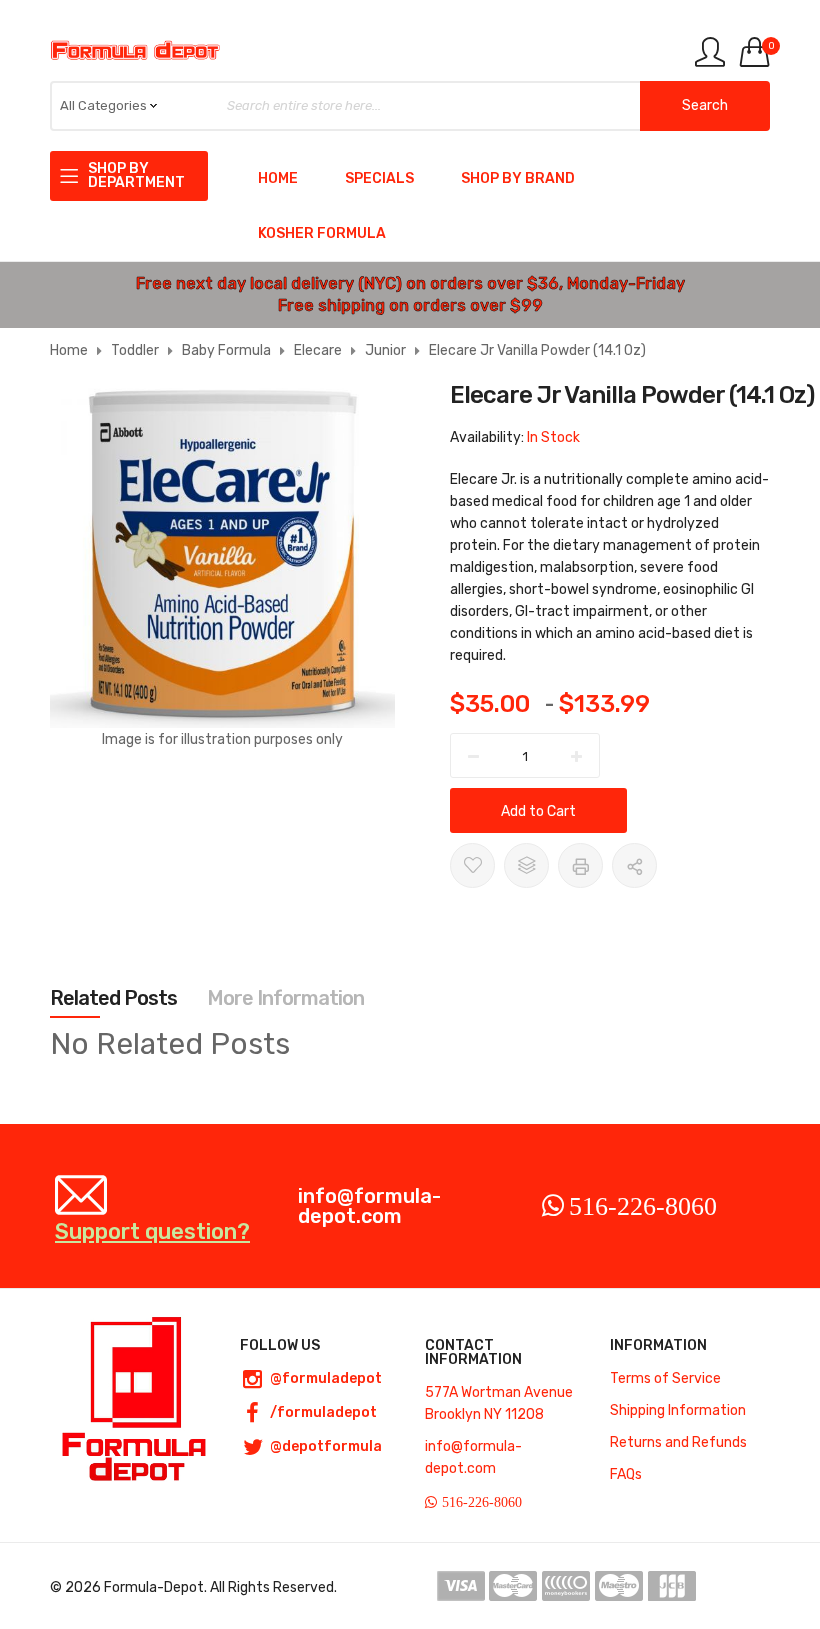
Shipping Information (678, 1410)
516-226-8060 (643, 1206)
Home (278, 178)
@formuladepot (326, 1378)
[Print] (580, 865)
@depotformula (326, 1446)
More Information (285, 998)
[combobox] (410, 106)
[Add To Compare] (526, 865)
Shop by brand (518, 178)
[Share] (634, 865)
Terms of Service (665, 1378)
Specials (379, 178)
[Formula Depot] (135, 50)
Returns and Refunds (678, 1442)
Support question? (152, 1230)
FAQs (626, 1474)
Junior (385, 350)
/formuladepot (323, 1412)
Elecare (318, 350)
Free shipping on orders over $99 (410, 305)
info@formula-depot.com (369, 1206)
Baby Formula (226, 350)
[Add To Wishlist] (472, 865)
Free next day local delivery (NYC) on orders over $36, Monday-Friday (410, 283)
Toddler (135, 350)
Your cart (769, 46)
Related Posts (113, 998)
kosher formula (322, 233)
